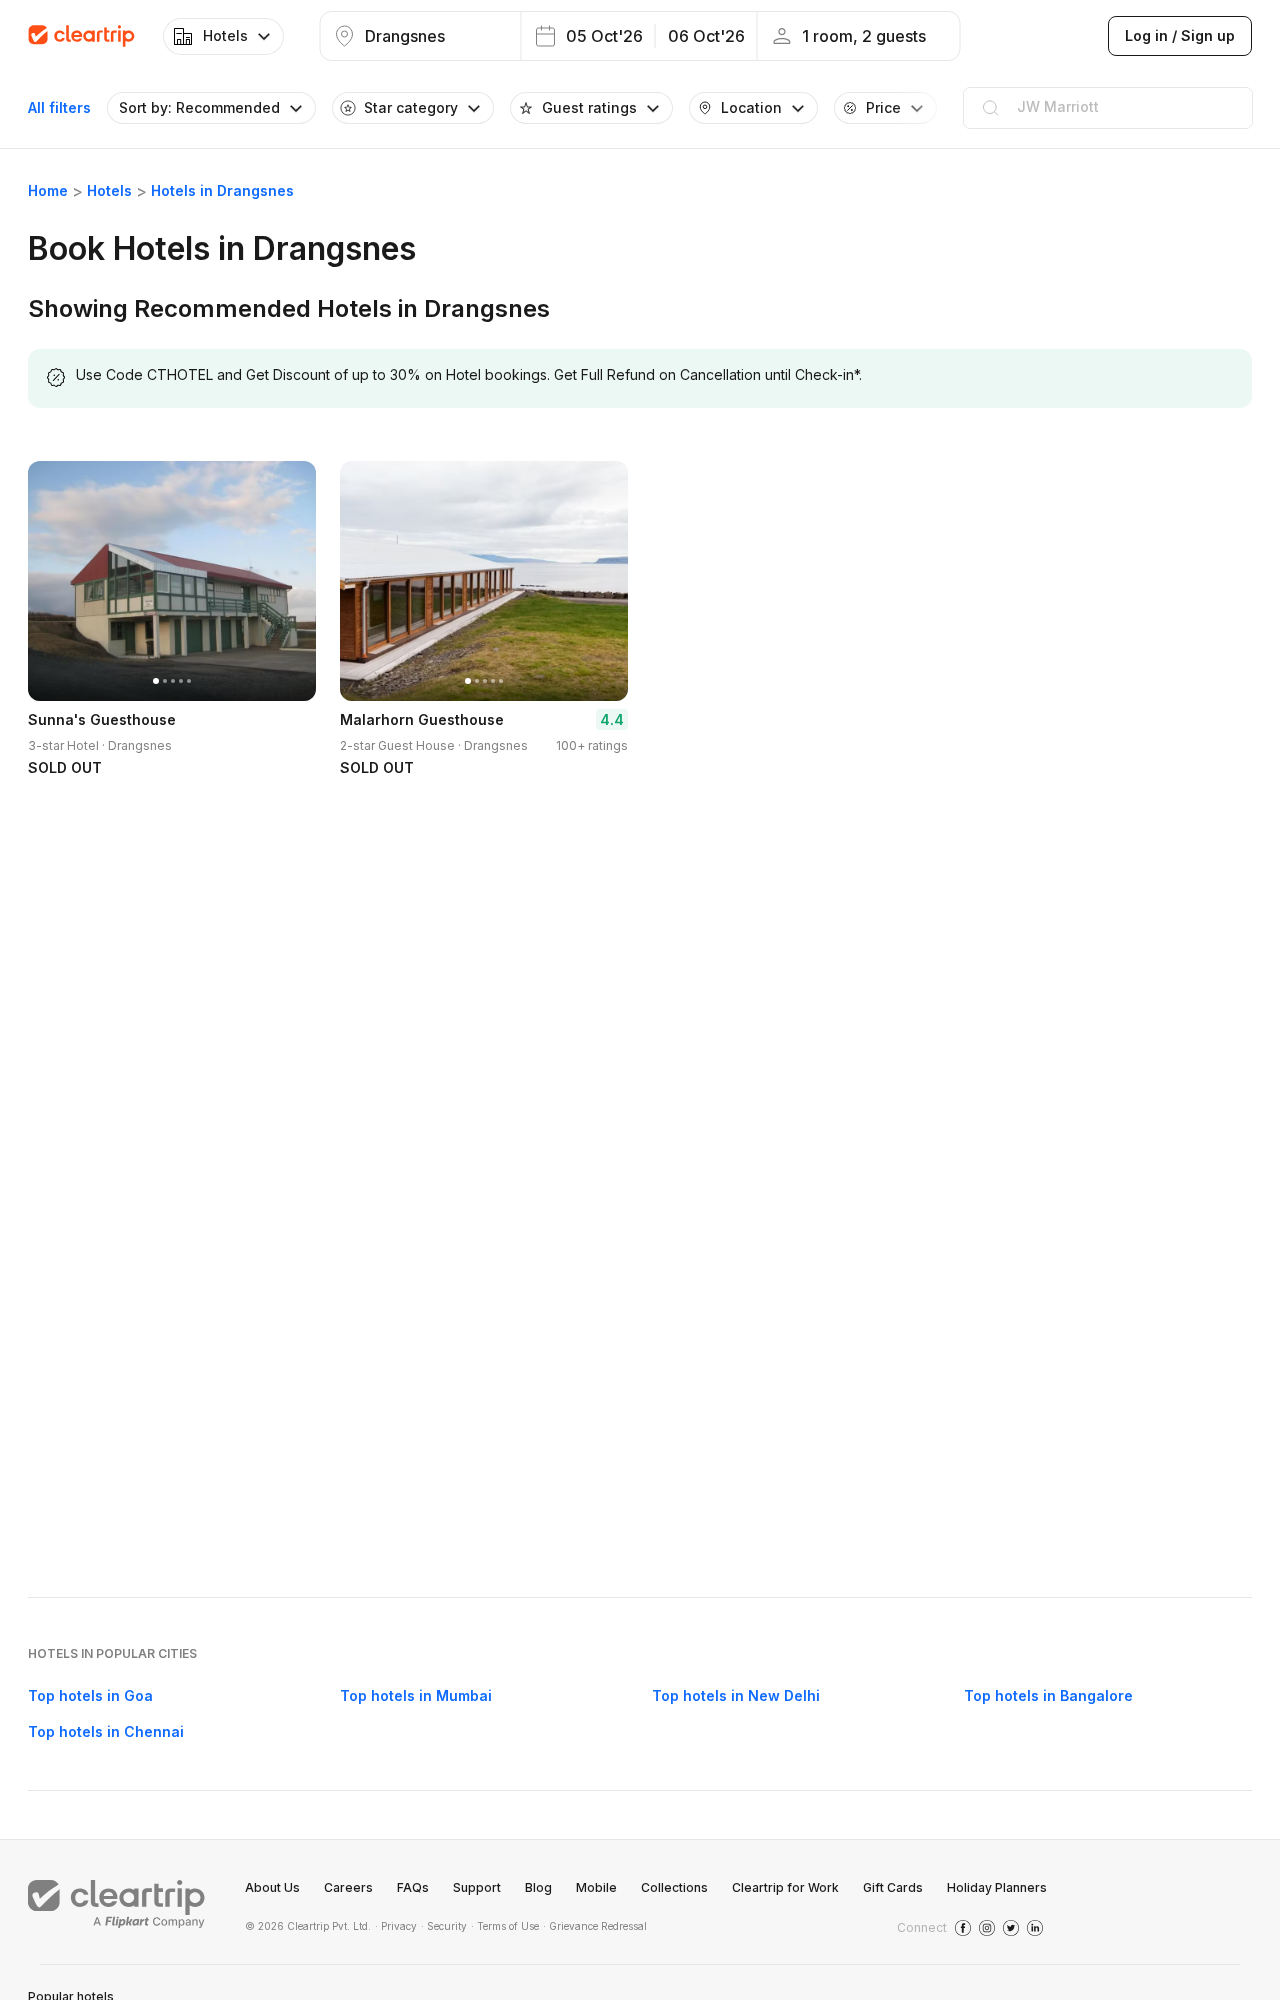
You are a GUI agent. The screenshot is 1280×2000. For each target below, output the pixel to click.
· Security (444, 1926)
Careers (348, 1887)
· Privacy (396, 1926)
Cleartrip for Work (785, 1887)
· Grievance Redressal (595, 1926)
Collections (674, 1887)
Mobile (596, 1887)
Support (477, 1887)
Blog (538, 1887)
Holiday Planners (997, 1887)
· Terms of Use (505, 1926)
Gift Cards (893, 1887)
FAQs (413, 1887)
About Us (272, 1887)
